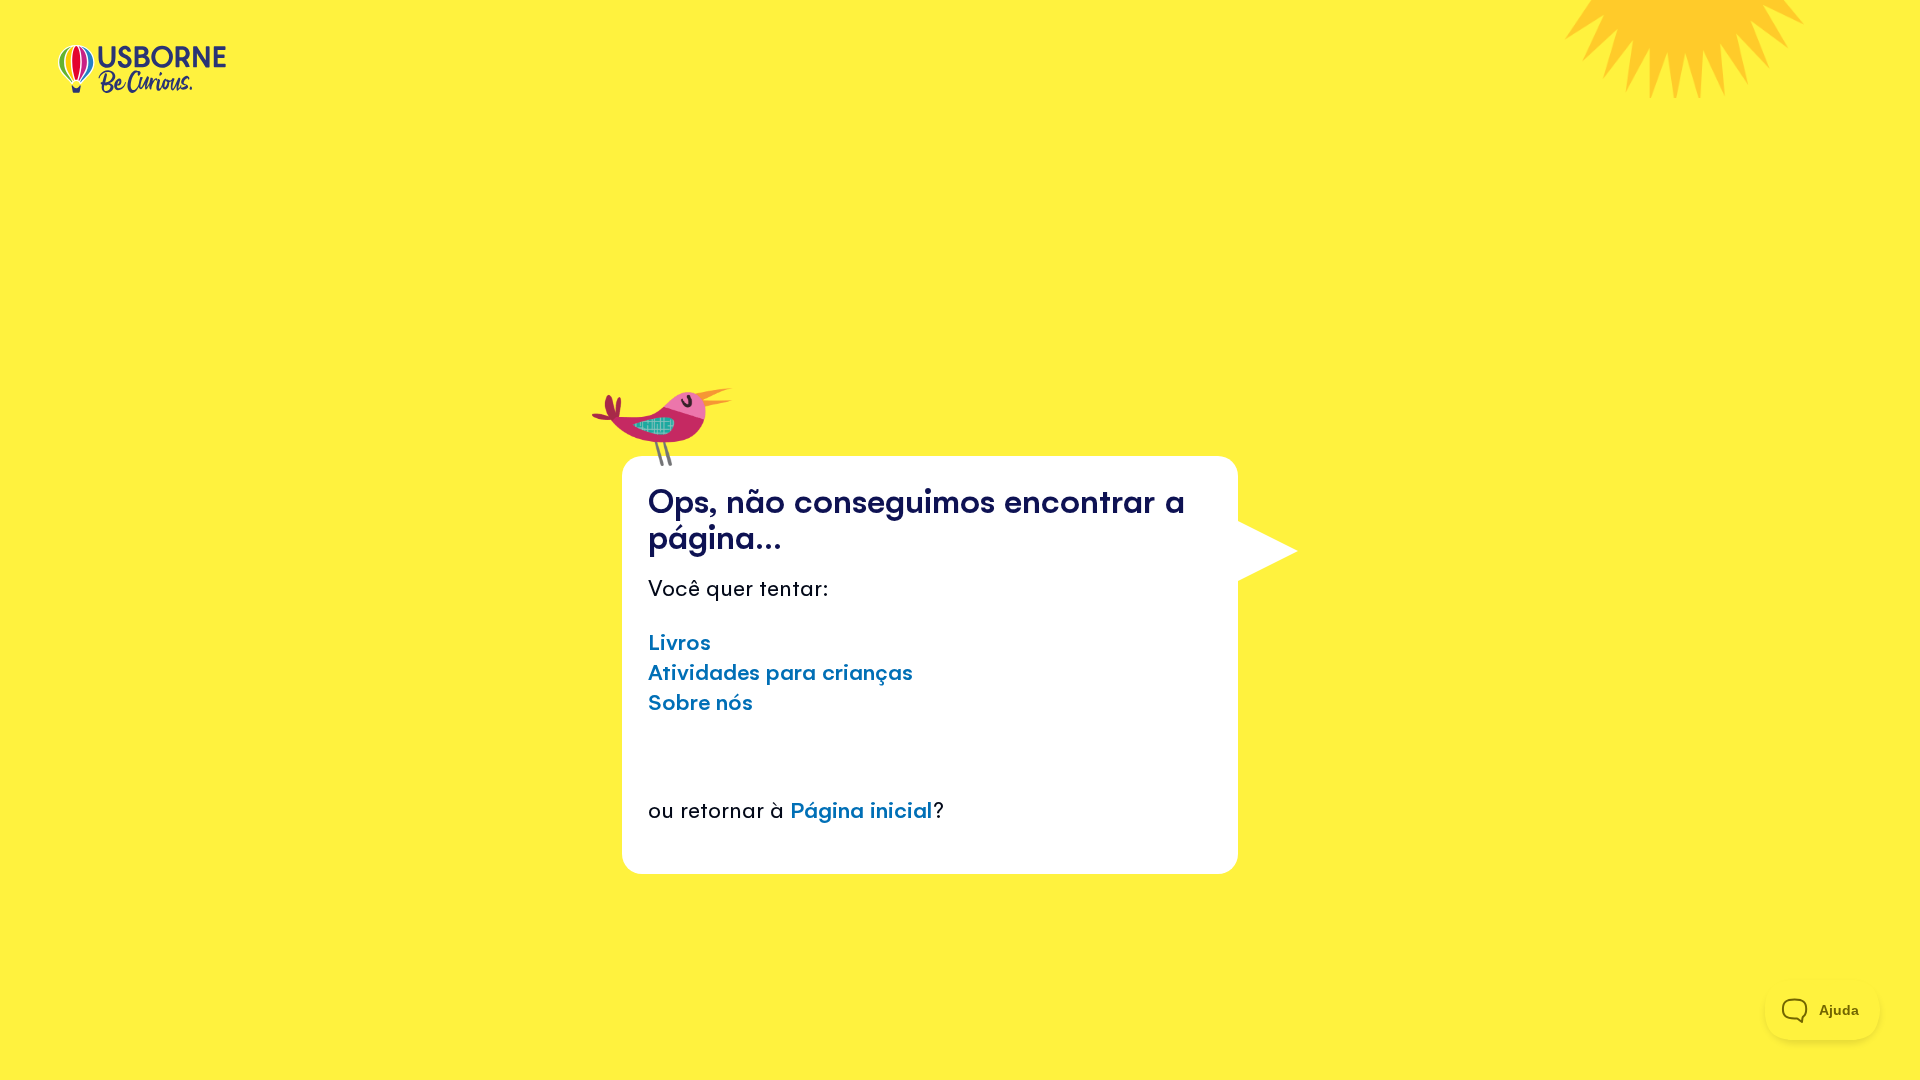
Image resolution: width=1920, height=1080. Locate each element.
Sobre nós (700, 700)
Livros (679, 640)
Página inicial (861, 808)
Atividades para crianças (780, 670)
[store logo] (142, 71)
